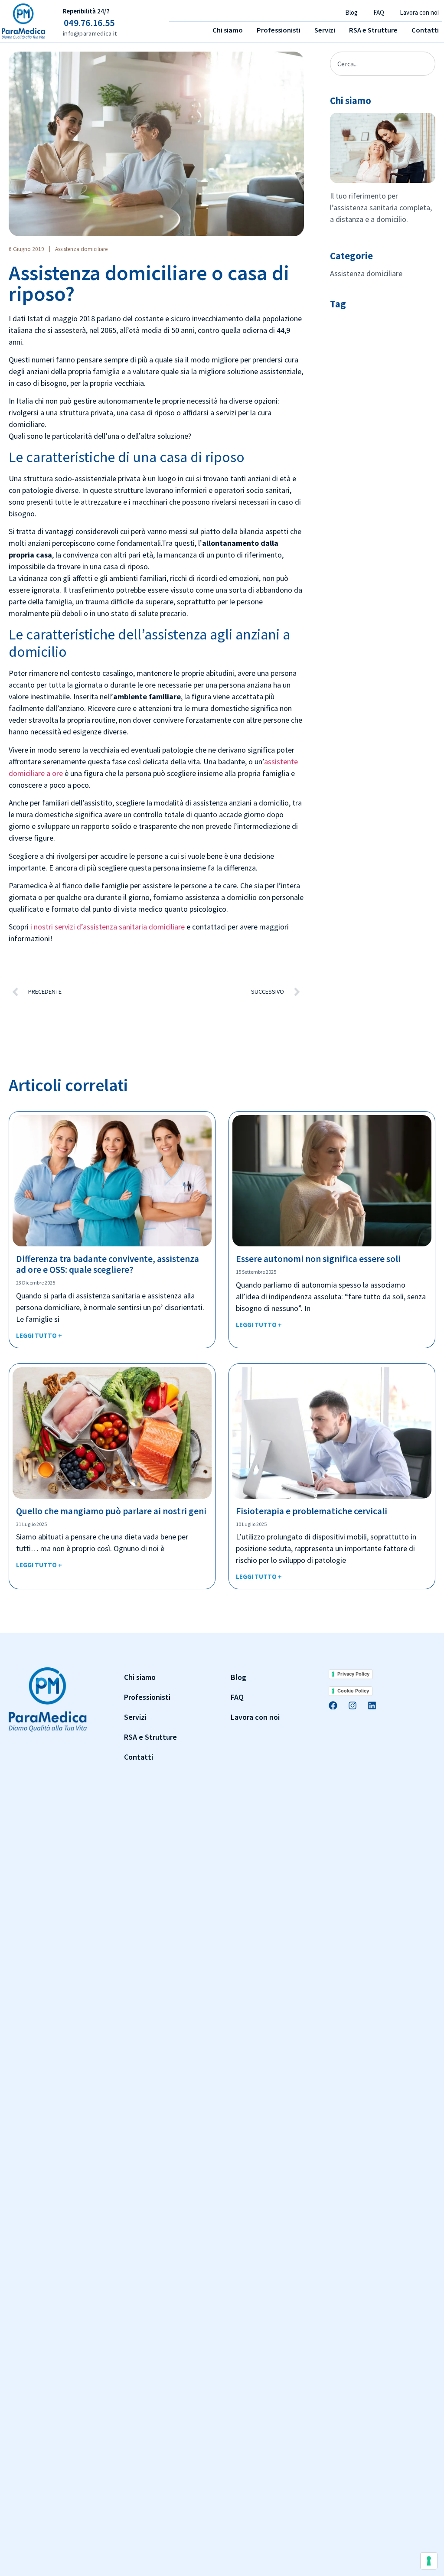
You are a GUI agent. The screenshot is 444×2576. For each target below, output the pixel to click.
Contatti (425, 30)
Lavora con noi (419, 12)
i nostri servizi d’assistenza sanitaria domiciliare (108, 927)
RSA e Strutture (373, 30)
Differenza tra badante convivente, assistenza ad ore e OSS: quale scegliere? (108, 1264)
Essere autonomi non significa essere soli (318, 1259)
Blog (351, 12)
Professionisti (279, 30)
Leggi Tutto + (39, 1335)
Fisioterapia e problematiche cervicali (312, 1511)
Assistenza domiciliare (81, 249)
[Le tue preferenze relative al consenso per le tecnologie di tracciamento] (429, 2561)
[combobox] (383, 64)
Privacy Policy (353, 1674)
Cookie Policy (353, 1691)
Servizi (325, 30)
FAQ (379, 12)
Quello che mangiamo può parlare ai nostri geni (111, 1511)
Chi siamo (228, 30)
